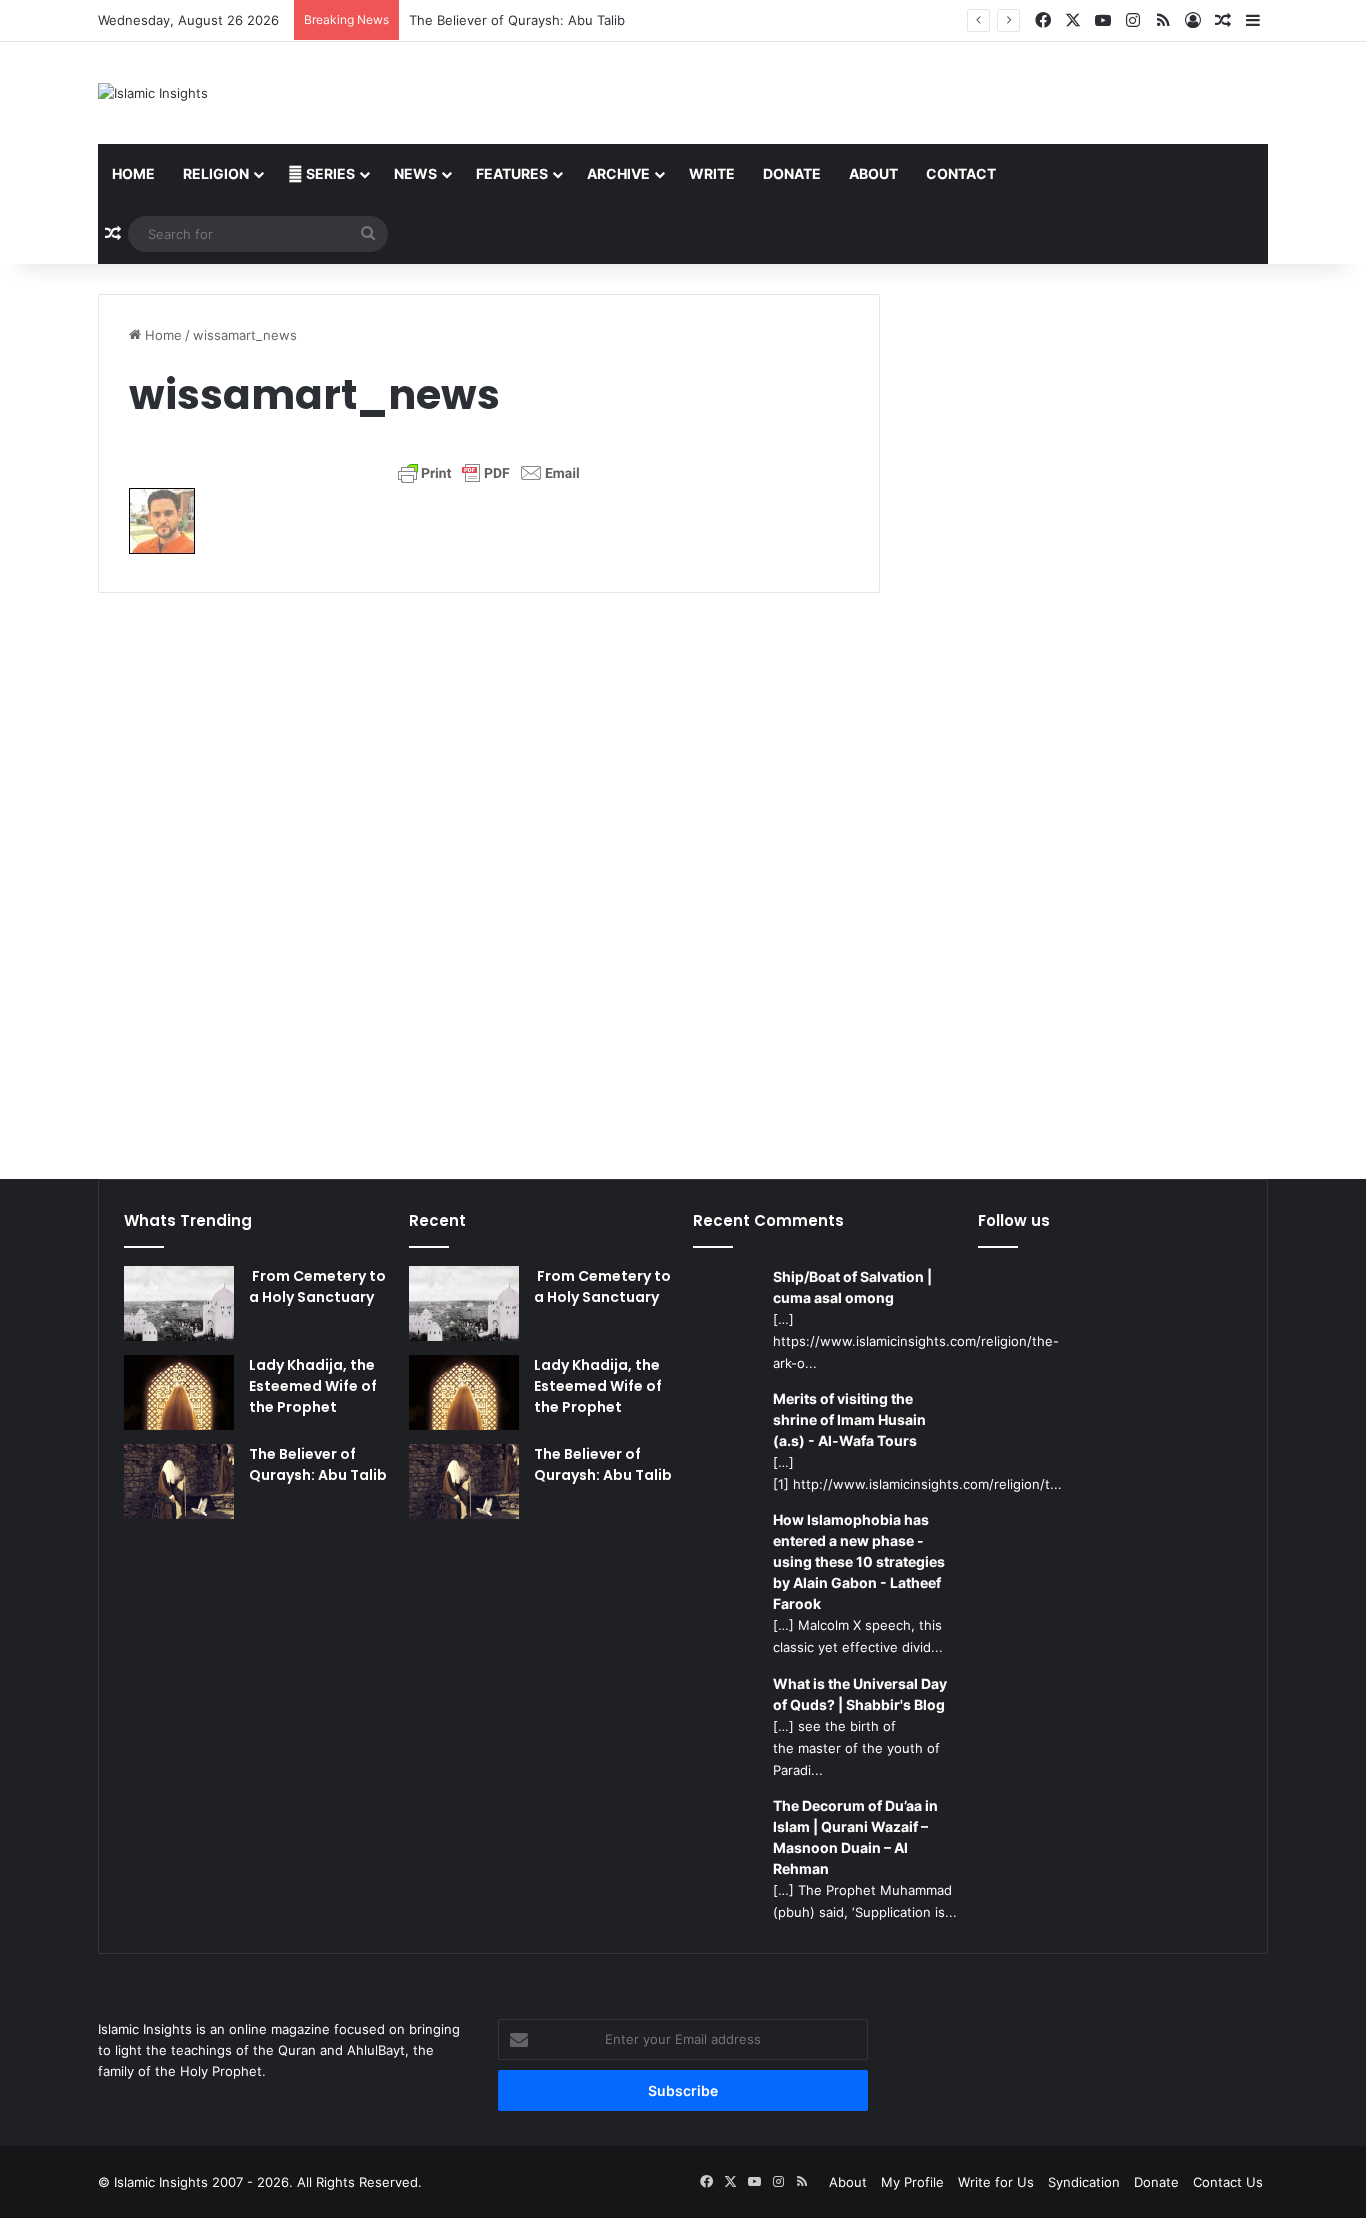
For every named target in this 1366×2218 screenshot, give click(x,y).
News (415, 173)
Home (133, 173)
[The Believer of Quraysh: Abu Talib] (179, 1481)
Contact (961, 173)
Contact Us (1228, 2182)
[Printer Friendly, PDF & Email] (489, 473)
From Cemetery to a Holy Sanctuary (317, 1286)
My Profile (912, 2182)
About (873, 173)
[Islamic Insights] (153, 93)
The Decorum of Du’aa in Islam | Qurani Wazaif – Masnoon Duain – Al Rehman (855, 1837)
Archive (618, 173)
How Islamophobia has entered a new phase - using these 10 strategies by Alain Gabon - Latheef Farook (859, 1561)
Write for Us (996, 2182)
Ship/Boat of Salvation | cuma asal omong (852, 1287)
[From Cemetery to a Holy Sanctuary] (179, 1303)
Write (712, 173)
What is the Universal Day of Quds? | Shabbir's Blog (860, 1694)
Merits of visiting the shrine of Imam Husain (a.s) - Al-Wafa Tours (849, 1419)
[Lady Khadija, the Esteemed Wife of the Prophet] (179, 1392)
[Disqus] (489, 873)
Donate (792, 173)
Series (329, 173)
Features (512, 173)
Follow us (1014, 1220)
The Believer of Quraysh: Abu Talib (517, 20)
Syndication (1084, 2182)
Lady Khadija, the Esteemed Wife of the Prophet (313, 1386)
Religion (216, 173)
